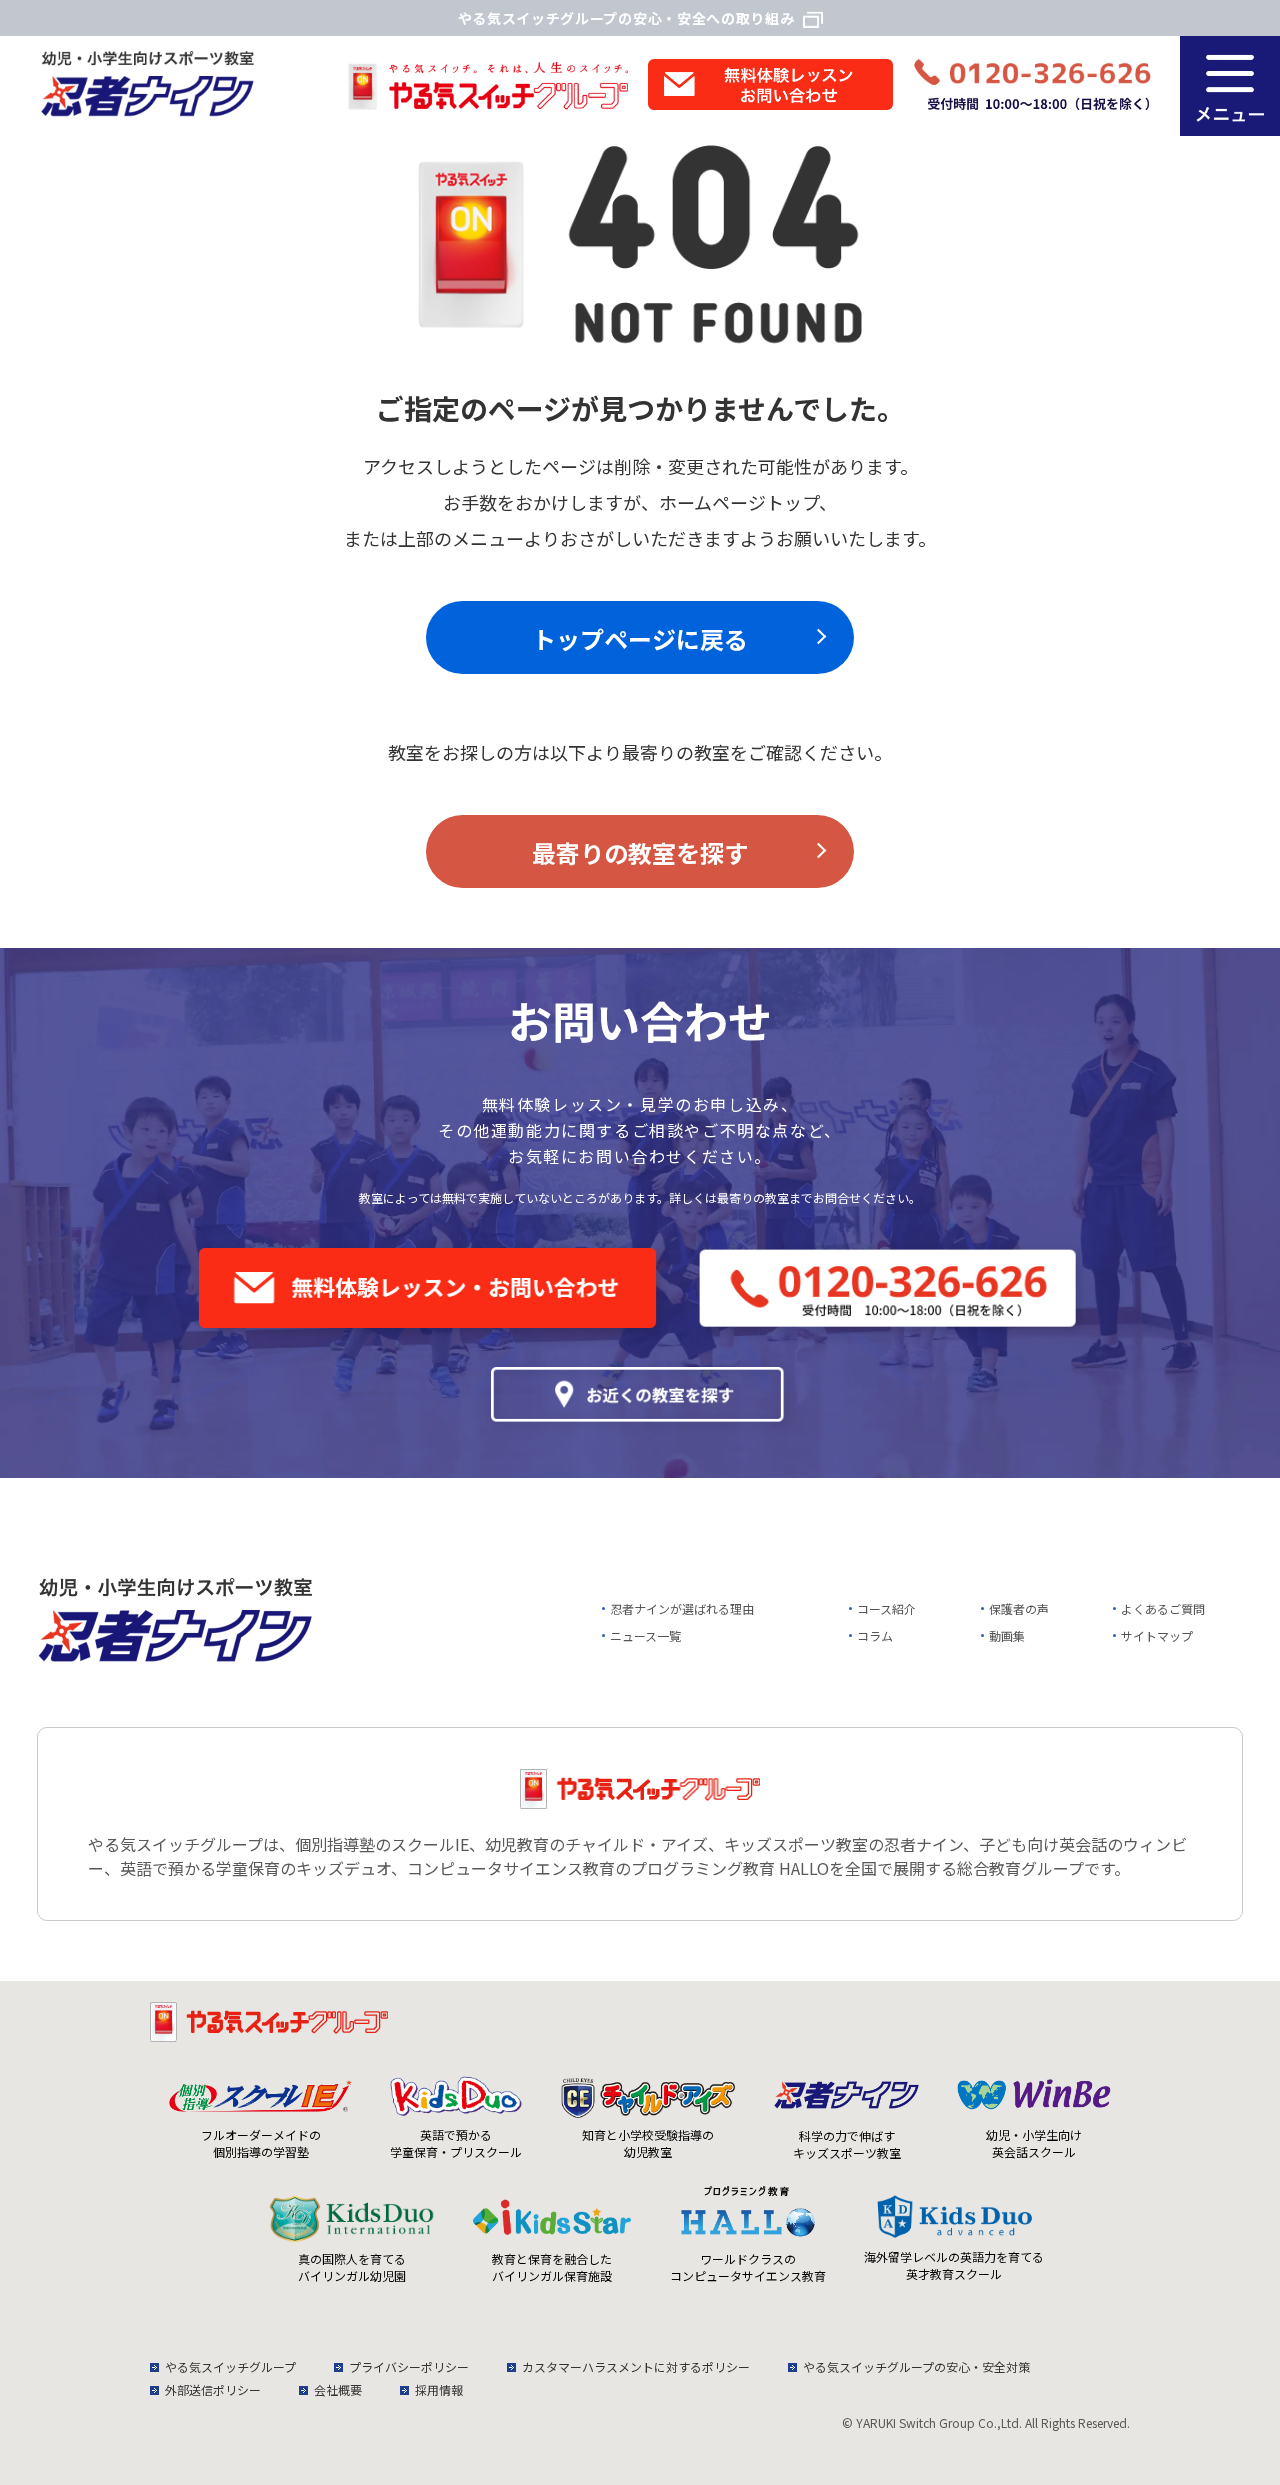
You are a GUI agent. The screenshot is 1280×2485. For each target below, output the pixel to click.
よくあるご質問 (1163, 1608)
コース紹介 (886, 1608)
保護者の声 (1019, 1608)
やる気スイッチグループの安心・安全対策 (916, 2366)
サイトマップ (1157, 1635)
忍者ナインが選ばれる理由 (682, 1608)
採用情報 (439, 2389)
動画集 (1007, 1635)
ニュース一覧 (645, 1635)
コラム (875, 1635)
